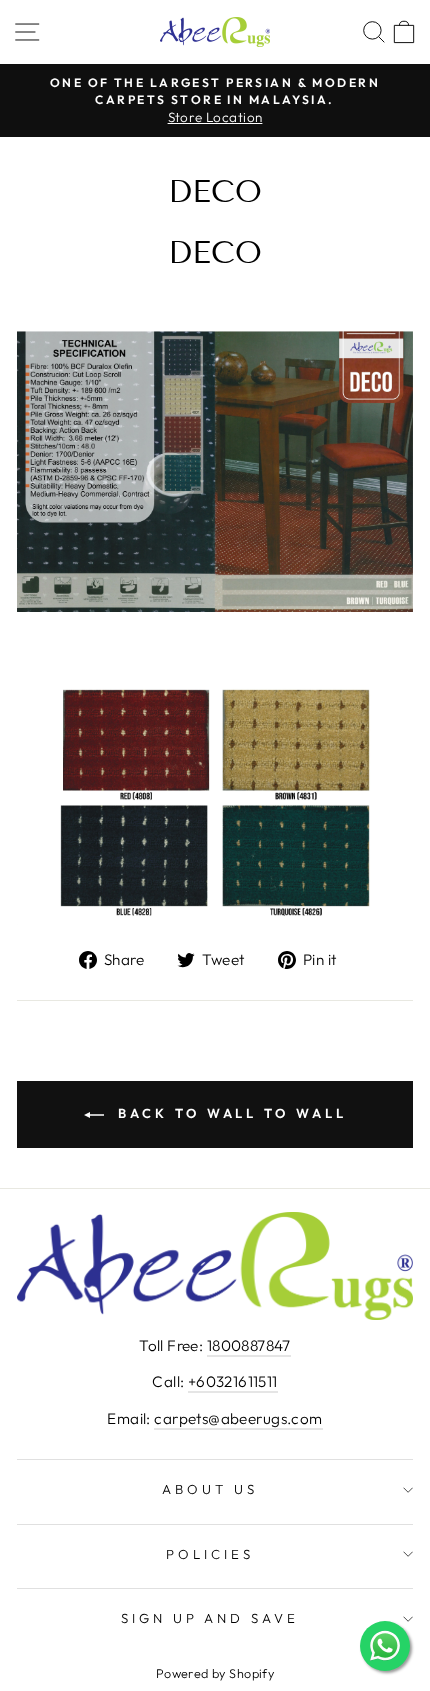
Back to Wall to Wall (229, 1113)
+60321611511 (233, 1381)
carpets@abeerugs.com (238, 1418)
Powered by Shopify (215, 1673)
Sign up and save (210, 1618)
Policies (210, 1554)
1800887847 (249, 1345)
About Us (210, 1489)
